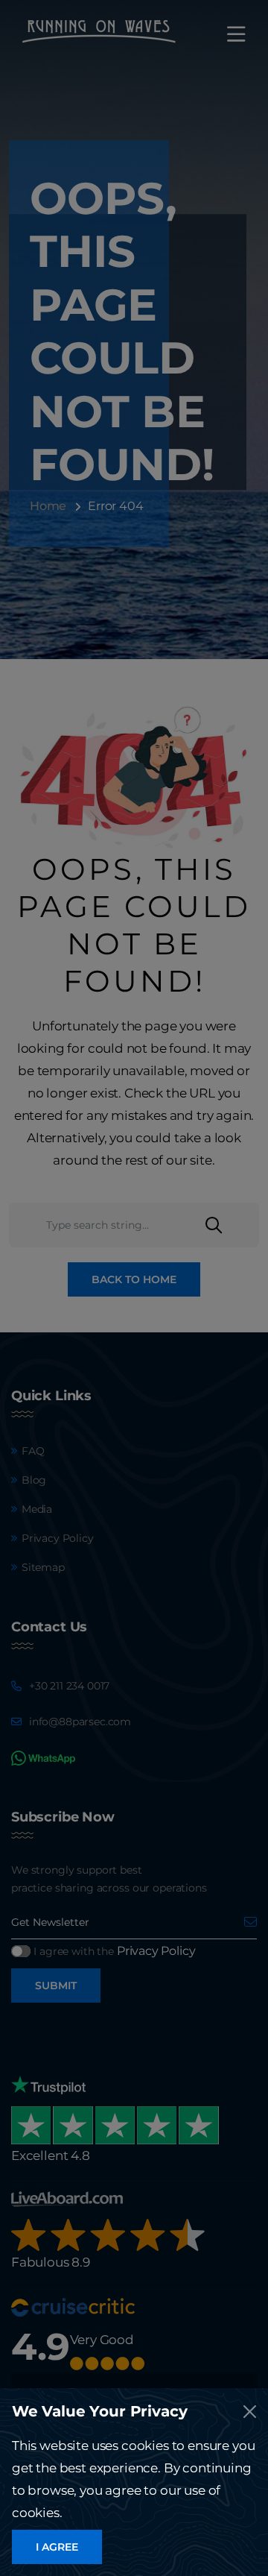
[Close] (250, 2412)
